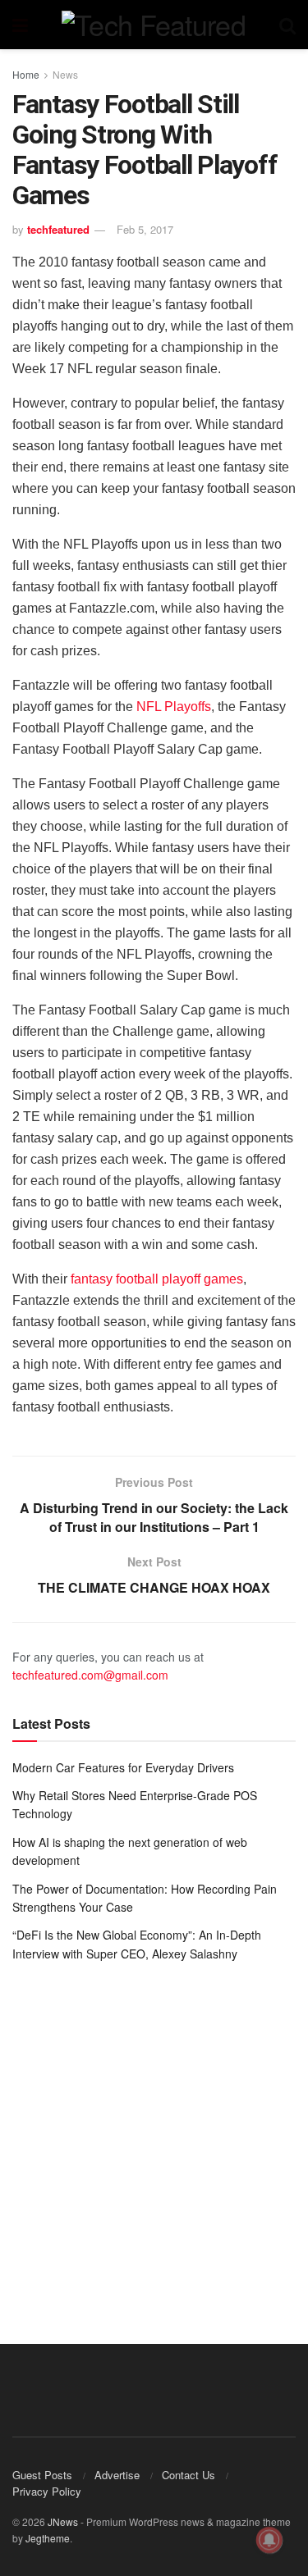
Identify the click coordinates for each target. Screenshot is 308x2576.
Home (26, 74)
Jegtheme (48, 2538)
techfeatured (58, 229)
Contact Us (188, 2475)
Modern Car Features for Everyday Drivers (123, 1767)
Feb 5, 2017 (145, 229)
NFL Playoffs (174, 707)
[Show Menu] (20, 25)
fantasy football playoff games (157, 1279)
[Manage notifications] (269, 2540)
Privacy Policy (47, 2491)
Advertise (117, 2475)
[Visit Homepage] (154, 25)
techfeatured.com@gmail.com (90, 1675)
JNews (63, 2521)
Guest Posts (42, 2475)
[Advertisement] (154, 2141)
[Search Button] (287, 25)
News (65, 74)
